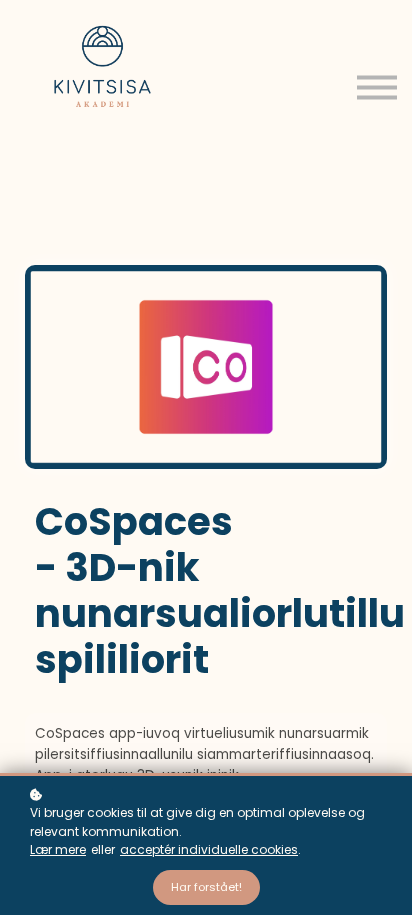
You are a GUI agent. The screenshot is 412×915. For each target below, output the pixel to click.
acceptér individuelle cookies (209, 849)
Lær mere (58, 849)
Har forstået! (206, 887)
